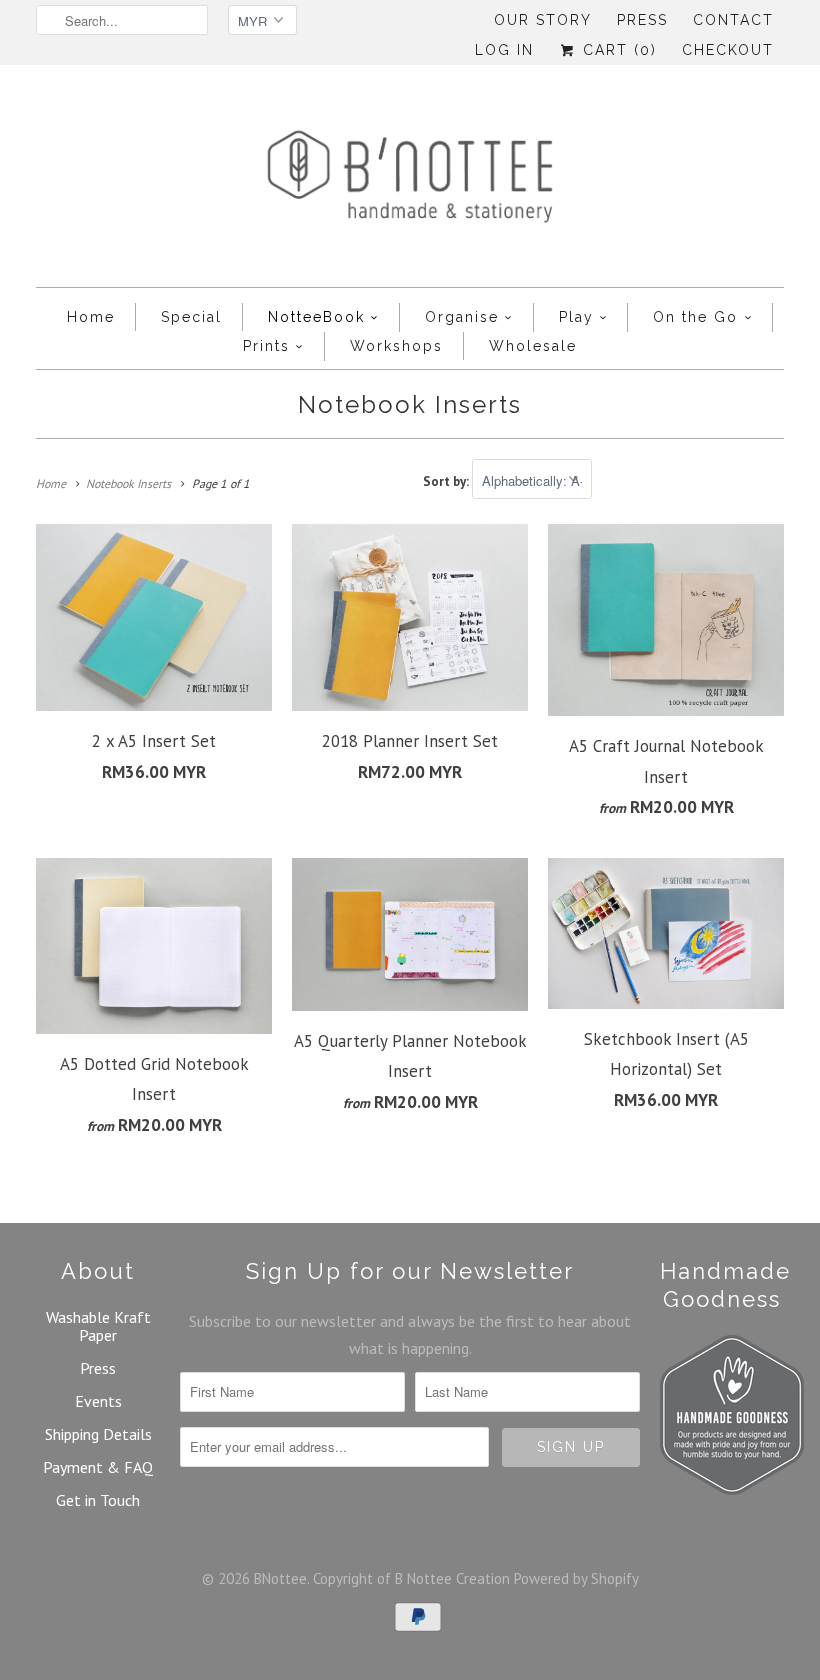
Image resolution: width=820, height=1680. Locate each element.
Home (91, 317)
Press (642, 20)
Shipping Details (98, 1434)
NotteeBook (316, 317)
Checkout (728, 50)
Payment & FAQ (98, 1467)
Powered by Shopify (576, 1578)
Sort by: (447, 481)
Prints (266, 346)
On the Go (695, 317)
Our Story (543, 20)
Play (576, 317)
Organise (462, 317)
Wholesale (533, 346)
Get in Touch (98, 1500)
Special (191, 317)
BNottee (280, 1578)
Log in (504, 50)
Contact (733, 20)
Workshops (396, 346)
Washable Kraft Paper (98, 1326)
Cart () (617, 50)
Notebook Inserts (410, 404)
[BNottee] (410, 181)
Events (98, 1401)
